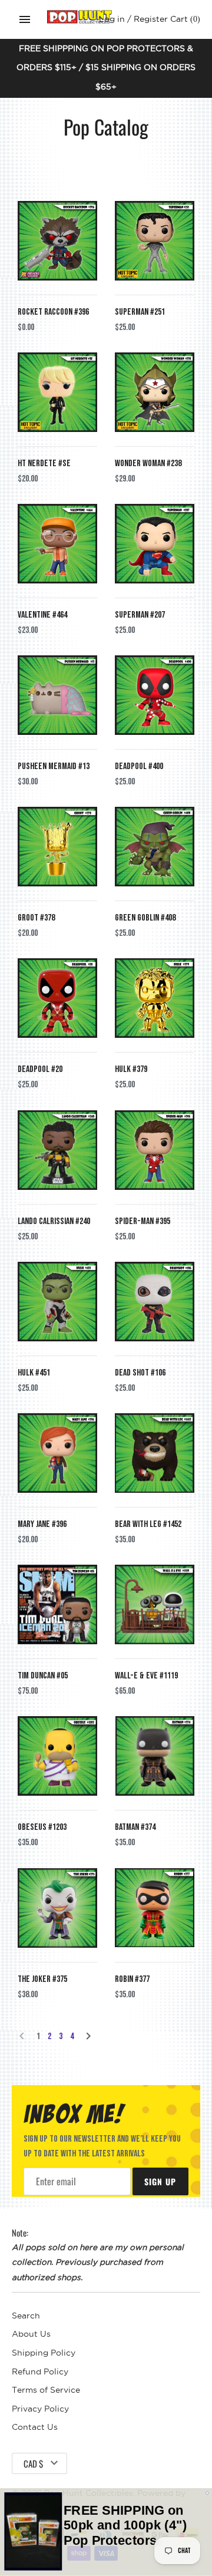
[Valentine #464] (57, 544)
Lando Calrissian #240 (54, 1221)
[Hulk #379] (155, 998)
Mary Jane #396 (42, 1524)
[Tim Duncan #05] (57, 1604)
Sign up (160, 2181)
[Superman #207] (155, 544)
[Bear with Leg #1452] (155, 1453)
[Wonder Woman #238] (155, 392)
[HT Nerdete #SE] (57, 392)
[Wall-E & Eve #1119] (155, 1604)
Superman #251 (140, 312)
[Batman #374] (155, 1756)
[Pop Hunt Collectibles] (79, 17)
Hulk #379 (131, 1069)
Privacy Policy (40, 2409)
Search (26, 2316)
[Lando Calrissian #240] (57, 1150)
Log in (112, 19)
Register (151, 19)
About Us (31, 2334)
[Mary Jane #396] (57, 1453)
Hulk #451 (34, 1373)
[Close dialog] (207, 2493)
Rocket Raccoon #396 (53, 312)
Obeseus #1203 (42, 1827)
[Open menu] (25, 19)
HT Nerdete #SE (44, 464)
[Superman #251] (155, 241)
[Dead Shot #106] (155, 1302)
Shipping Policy (44, 2353)
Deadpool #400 (139, 766)
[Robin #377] (155, 1908)
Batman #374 (135, 1827)
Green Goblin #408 (145, 918)
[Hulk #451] (57, 1302)
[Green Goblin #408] (155, 847)
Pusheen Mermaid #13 (54, 766)
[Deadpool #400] (155, 695)
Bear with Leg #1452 (148, 1524)
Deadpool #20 (40, 1069)
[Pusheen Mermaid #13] (57, 695)
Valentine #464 (42, 615)
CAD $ (33, 2463)
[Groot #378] (57, 847)
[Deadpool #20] (57, 998)
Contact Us (35, 2427)
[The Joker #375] (57, 1908)
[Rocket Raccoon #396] (57, 241)
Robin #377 (132, 1979)
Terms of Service (46, 2390)
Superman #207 (140, 615)
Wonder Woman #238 (148, 464)
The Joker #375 (42, 1979)
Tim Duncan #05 (43, 1676)
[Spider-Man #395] (155, 1150)
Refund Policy (40, 2372)
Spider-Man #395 (143, 1221)
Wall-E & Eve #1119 (146, 1676)
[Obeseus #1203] (57, 1756)
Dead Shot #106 (140, 1373)
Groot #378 (36, 918)
